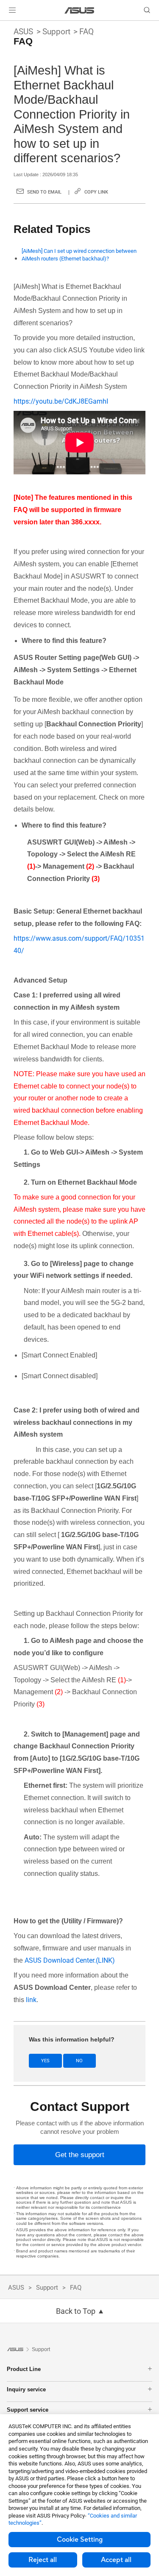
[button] (12, 10)
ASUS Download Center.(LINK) (70, 1960)
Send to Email (44, 192)
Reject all (43, 2560)
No (79, 2061)
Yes (45, 2061)
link (31, 2000)
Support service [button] (28, 2410)
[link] (79, 10)
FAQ (86, 32)
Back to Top (76, 2311)
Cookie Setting (80, 2540)
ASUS (23, 32)
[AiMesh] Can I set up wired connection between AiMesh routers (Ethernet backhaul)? (79, 255)
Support (56, 32)
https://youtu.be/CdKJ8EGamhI (61, 401)
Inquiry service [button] (26, 2389)
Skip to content (5, 26)
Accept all (116, 2560)
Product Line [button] (24, 2369)
